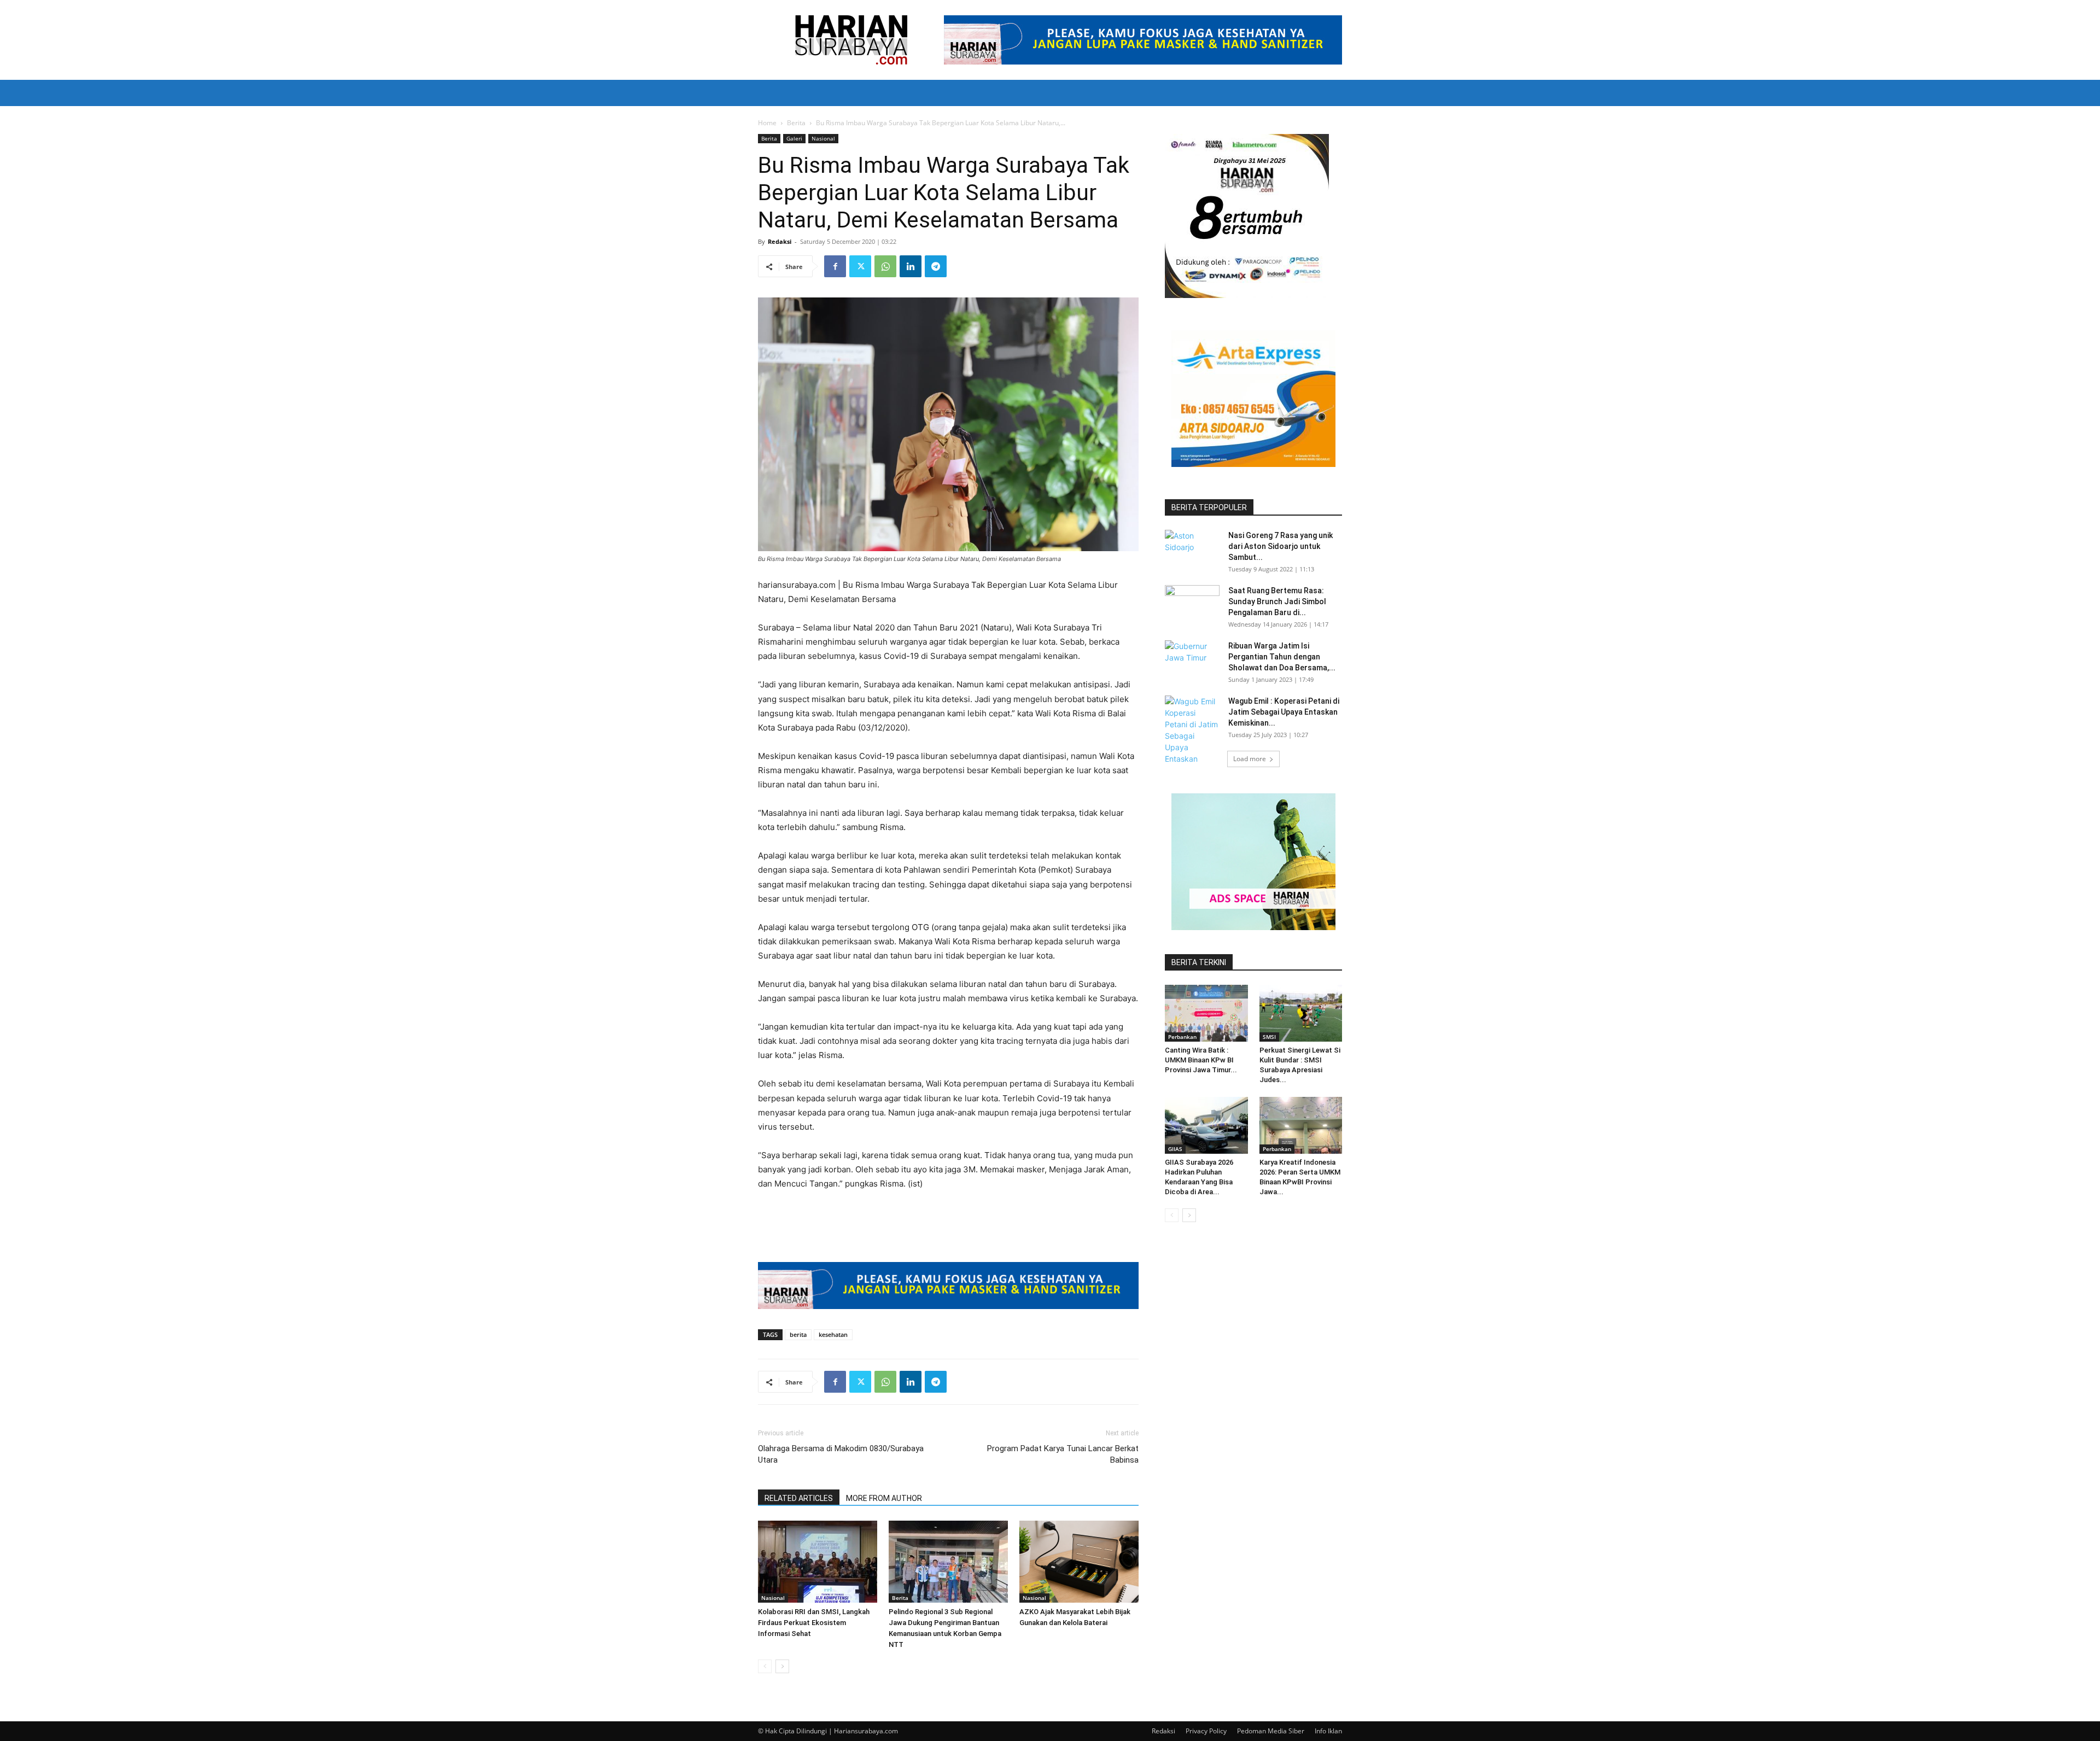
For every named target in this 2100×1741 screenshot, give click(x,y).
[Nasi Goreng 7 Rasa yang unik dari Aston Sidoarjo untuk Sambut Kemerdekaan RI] (1192, 549)
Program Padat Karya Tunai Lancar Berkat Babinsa (1063, 1454)
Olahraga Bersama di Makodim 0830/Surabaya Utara (841, 1454)
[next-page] (782, 1666)
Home (767, 123)
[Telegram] (936, 266)
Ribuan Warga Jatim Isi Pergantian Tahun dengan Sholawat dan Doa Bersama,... (1282, 657)
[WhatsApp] (885, 266)
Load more (1250, 759)
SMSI (1269, 1037)
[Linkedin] (911, 266)
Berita (796, 123)
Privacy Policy (1206, 1731)
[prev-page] (765, 1666)
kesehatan (833, 1334)
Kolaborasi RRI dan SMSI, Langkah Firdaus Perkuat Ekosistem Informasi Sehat (814, 1623)
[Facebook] (835, 266)
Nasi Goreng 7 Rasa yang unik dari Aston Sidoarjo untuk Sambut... (1281, 546)
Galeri (794, 138)
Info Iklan (1328, 1731)
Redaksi (780, 241)
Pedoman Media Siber (1271, 1731)
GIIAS (1175, 1149)
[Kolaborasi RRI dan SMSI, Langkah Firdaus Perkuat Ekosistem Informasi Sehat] (818, 1562)
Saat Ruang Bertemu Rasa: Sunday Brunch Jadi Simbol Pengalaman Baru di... (1277, 601)
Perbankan (1182, 1037)
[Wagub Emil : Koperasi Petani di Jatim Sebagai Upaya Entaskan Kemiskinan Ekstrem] (1192, 741)
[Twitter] (860, 266)
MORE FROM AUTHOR (884, 1498)
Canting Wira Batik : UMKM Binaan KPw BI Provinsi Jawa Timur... (1201, 1060)
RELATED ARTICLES (799, 1498)
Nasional (823, 138)
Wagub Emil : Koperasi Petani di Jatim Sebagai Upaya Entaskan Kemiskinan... (1284, 712)
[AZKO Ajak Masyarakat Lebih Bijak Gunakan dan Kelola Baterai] (1079, 1562)
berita (798, 1334)
